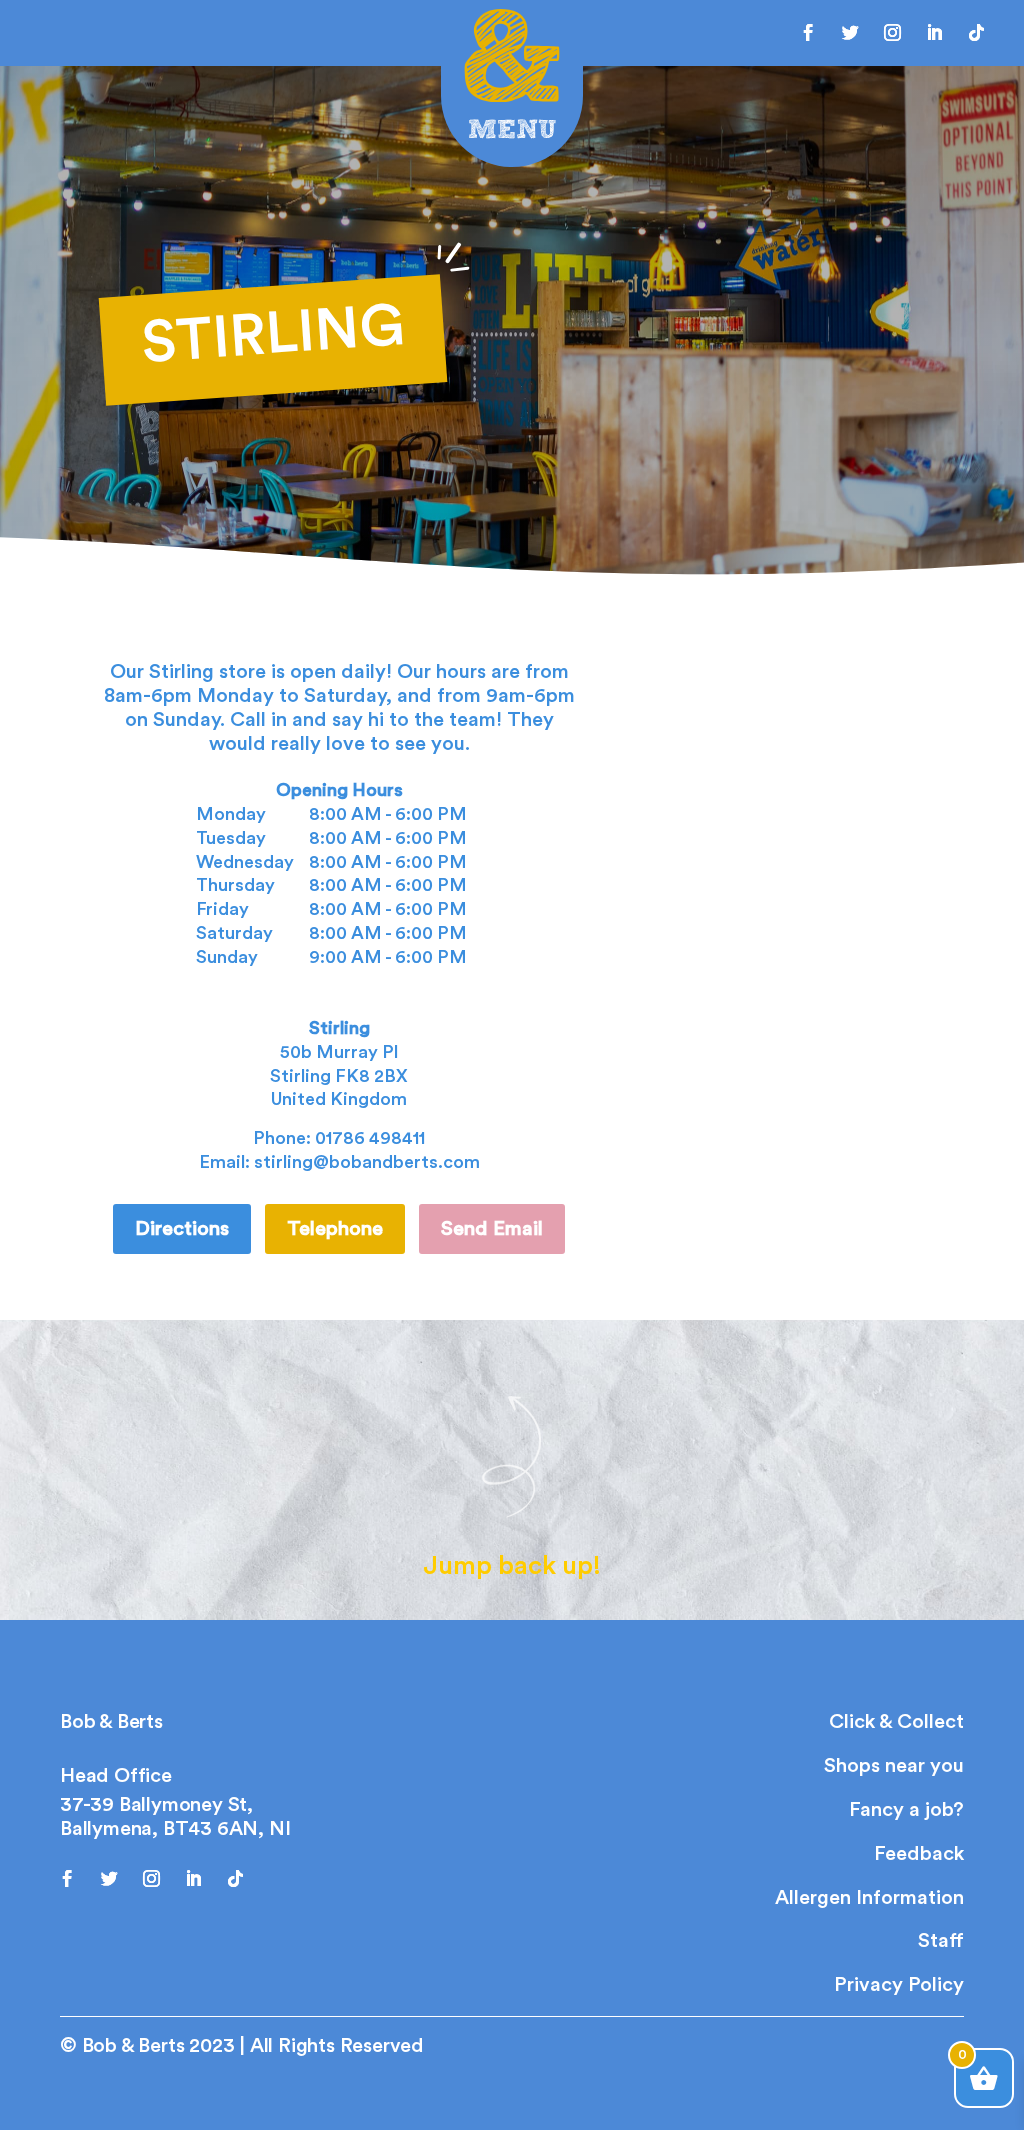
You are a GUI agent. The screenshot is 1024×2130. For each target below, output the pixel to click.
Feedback (919, 1854)
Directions (182, 1229)
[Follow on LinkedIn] (935, 33)
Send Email (492, 1229)
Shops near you (894, 1766)
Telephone (335, 1229)
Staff (941, 1941)
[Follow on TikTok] (977, 33)
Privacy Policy (899, 1985)
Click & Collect (896, 1722)
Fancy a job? (906, 1810)
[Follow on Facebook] (809, 33)
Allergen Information (869, 1898)
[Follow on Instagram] (893, 33)
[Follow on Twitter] (851, 33)
